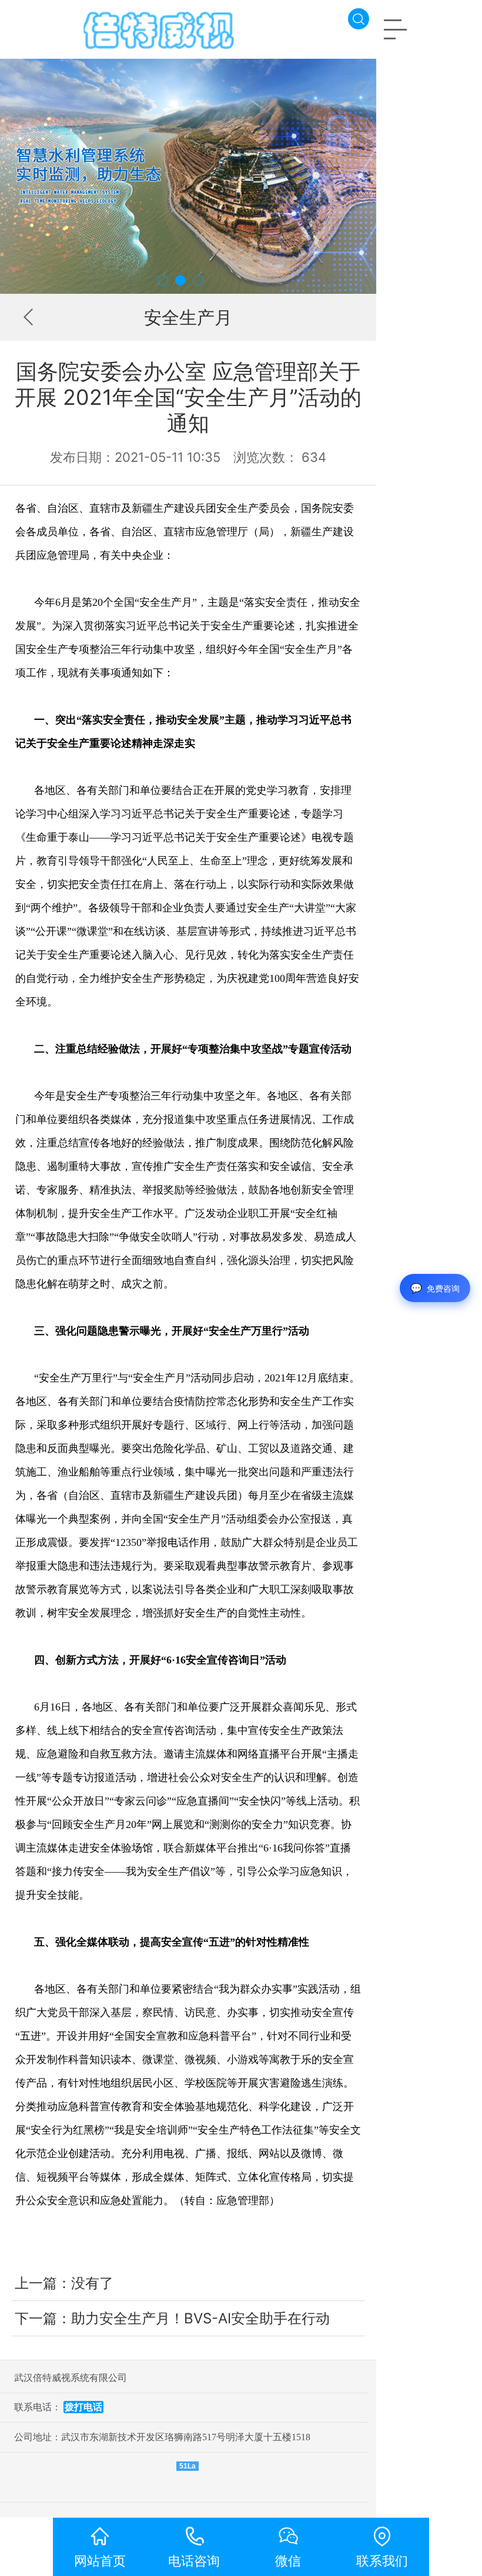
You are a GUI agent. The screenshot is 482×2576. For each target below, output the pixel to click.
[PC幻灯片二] (188, 176)
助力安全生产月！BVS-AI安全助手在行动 (200, 2318)
